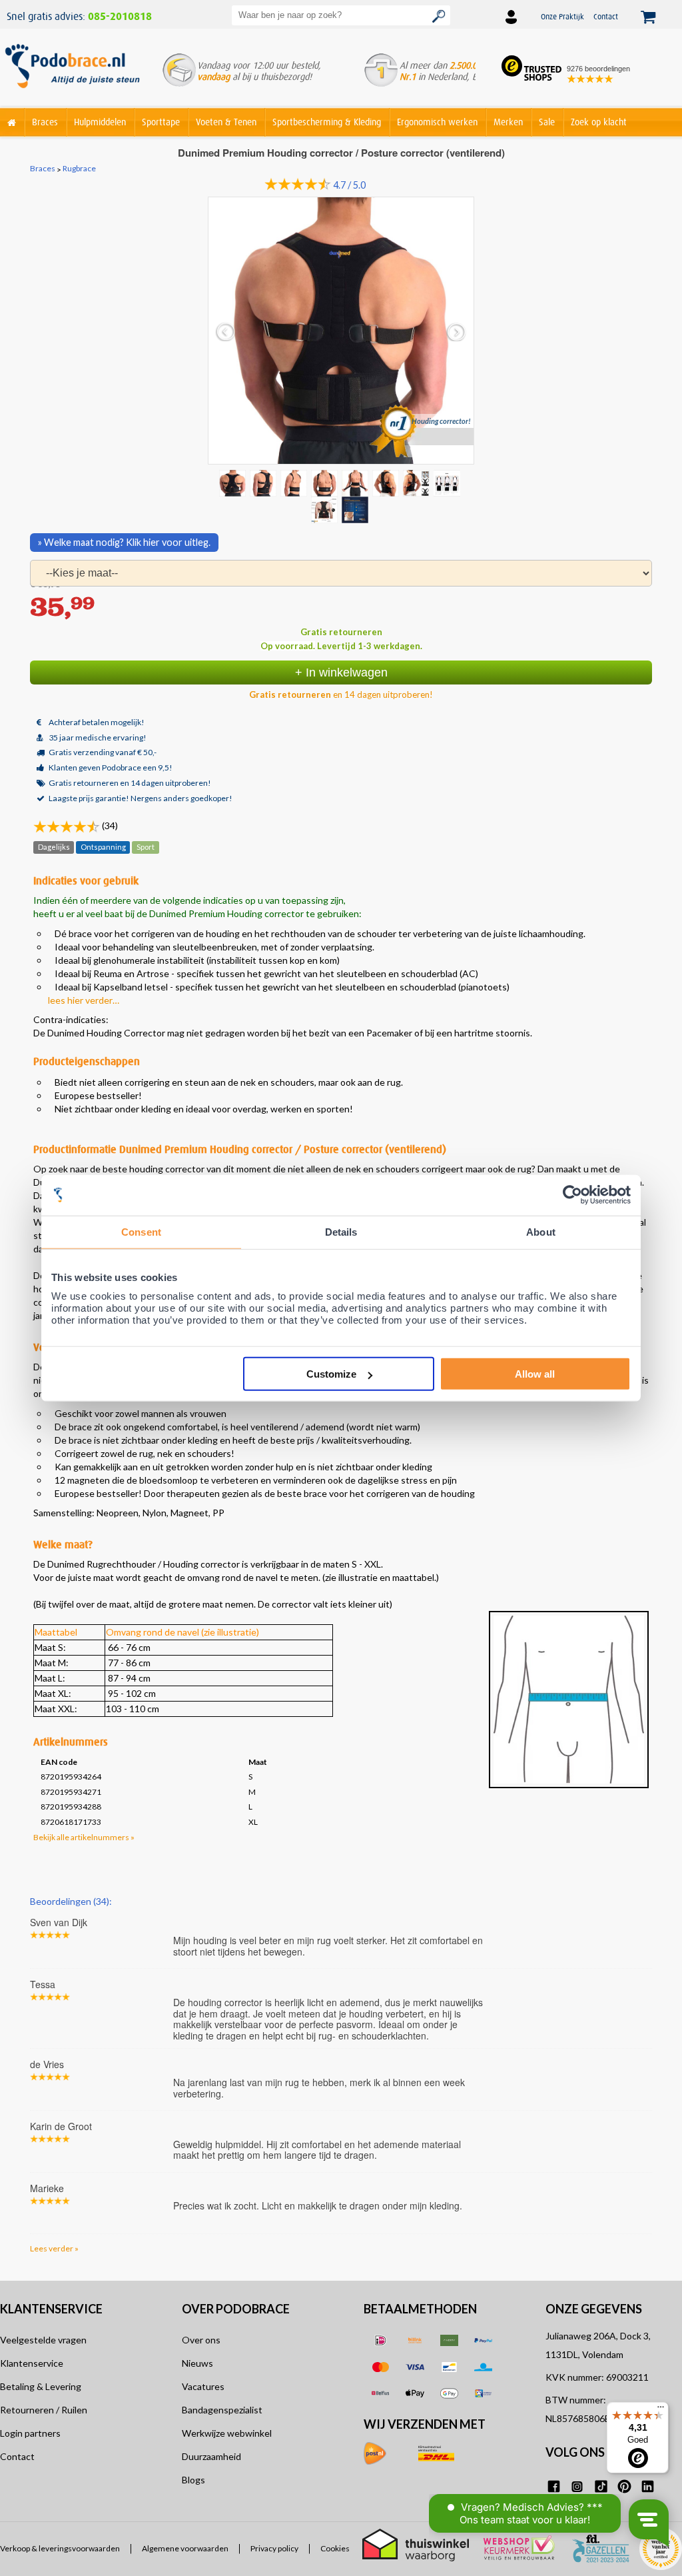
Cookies (335, 2549)
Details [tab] (341, 1231)
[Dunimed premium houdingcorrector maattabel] (356, 509)
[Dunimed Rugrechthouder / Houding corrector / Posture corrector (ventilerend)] (264, 483)
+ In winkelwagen (341, 672)
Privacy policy (274, 2549)
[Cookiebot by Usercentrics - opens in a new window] (572, 1195)
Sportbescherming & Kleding (327, 122)
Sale (547, 122)
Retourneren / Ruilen (44, 2410)
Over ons (201, 2340)
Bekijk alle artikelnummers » (84, 1837)
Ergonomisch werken (437, 122)
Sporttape (161, 122)
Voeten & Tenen (226, 122)
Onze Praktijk (562, 16)
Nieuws (197, 2363)
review (640, 1900)
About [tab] (541, 1231)
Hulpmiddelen (100, 122)
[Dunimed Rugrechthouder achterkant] (387, 483)
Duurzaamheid (211, 2456)
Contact (606, 16)
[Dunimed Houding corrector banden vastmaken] (356, 483)
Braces (45, 122)
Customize (331, 1374)
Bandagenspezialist (222, 2410)
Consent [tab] (141, 1231)
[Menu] (661, 2410)
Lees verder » (54, 2248)
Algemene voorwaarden (185, 2549)
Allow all (535, 1374)
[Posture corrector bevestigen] (448, 483)
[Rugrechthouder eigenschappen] (326, 509)
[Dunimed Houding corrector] (418, 483)
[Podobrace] (12, 120)
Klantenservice (32, 2363)
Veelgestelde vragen (43, 2340)
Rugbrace (79, 169)
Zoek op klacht (599, 122)
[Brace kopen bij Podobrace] (72, 73)
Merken (508, 122)
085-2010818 (120, 17)
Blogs (193, 2480)
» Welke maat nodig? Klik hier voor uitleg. (124, 542)
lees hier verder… (84, 1000)
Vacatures (203, 2386)
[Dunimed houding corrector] (295, 483)
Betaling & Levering (41, 2386)
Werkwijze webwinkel (227, 2433)
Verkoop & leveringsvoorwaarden (60, 2549)
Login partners (30, 2433)
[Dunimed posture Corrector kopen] (326, 483)
